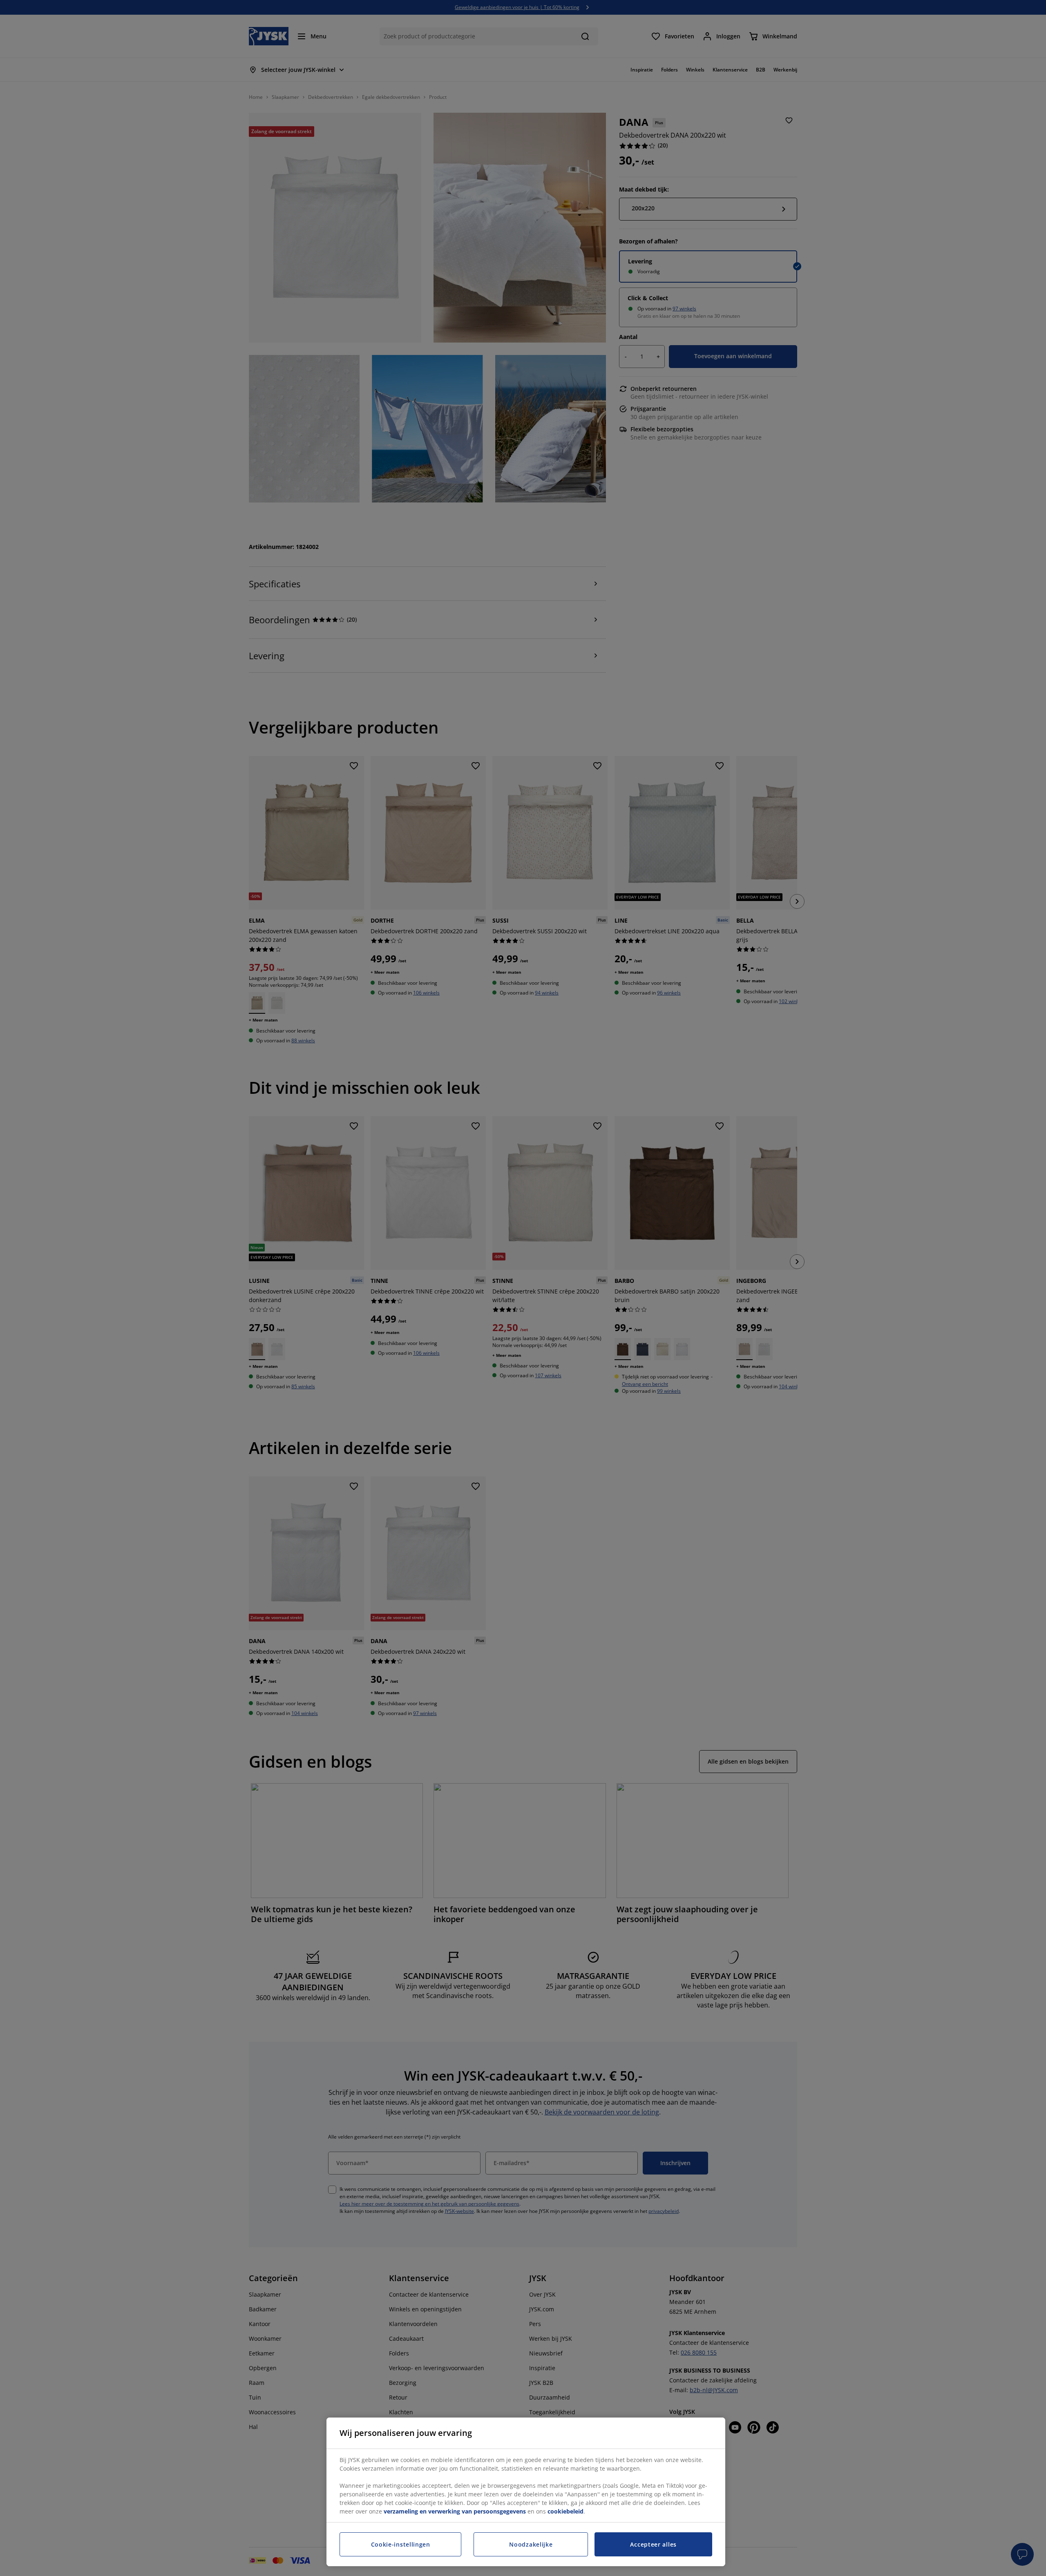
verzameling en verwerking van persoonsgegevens (455, 2511)
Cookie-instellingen (401, 2544)
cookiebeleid (565, 2511)
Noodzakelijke (531, 2544)
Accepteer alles (653, 2544)
